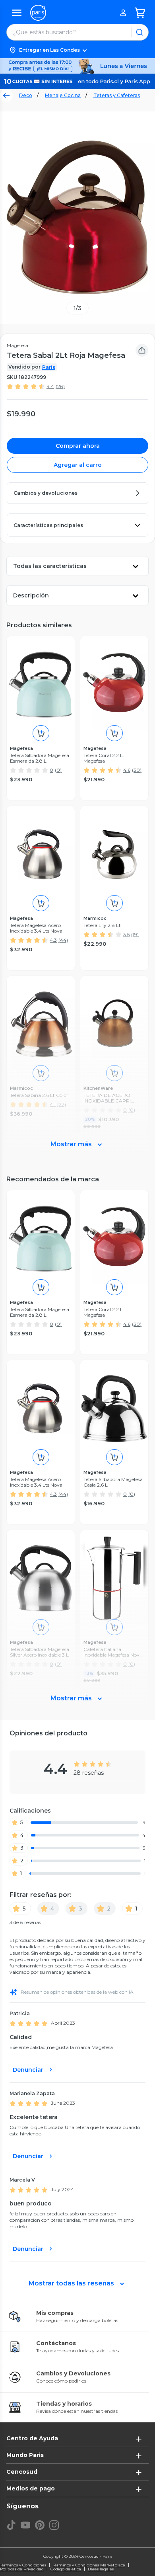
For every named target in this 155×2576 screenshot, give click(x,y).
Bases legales (101, 2569)
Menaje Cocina (63, 95)
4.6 (127, 770)
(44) (63, 940)
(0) (58, 770)
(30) (137, 770)
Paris (49, 367)
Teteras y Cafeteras (117, 95)
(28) (60, 386)
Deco (26, 95)
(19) (135, 934)
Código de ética (66, 2569)
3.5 (126, 934)
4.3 (53, 940)
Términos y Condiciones (23, 2565)
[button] (77, 50)
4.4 (50, 386)
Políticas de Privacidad (22, 2569)
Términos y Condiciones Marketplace (89, 2565)
